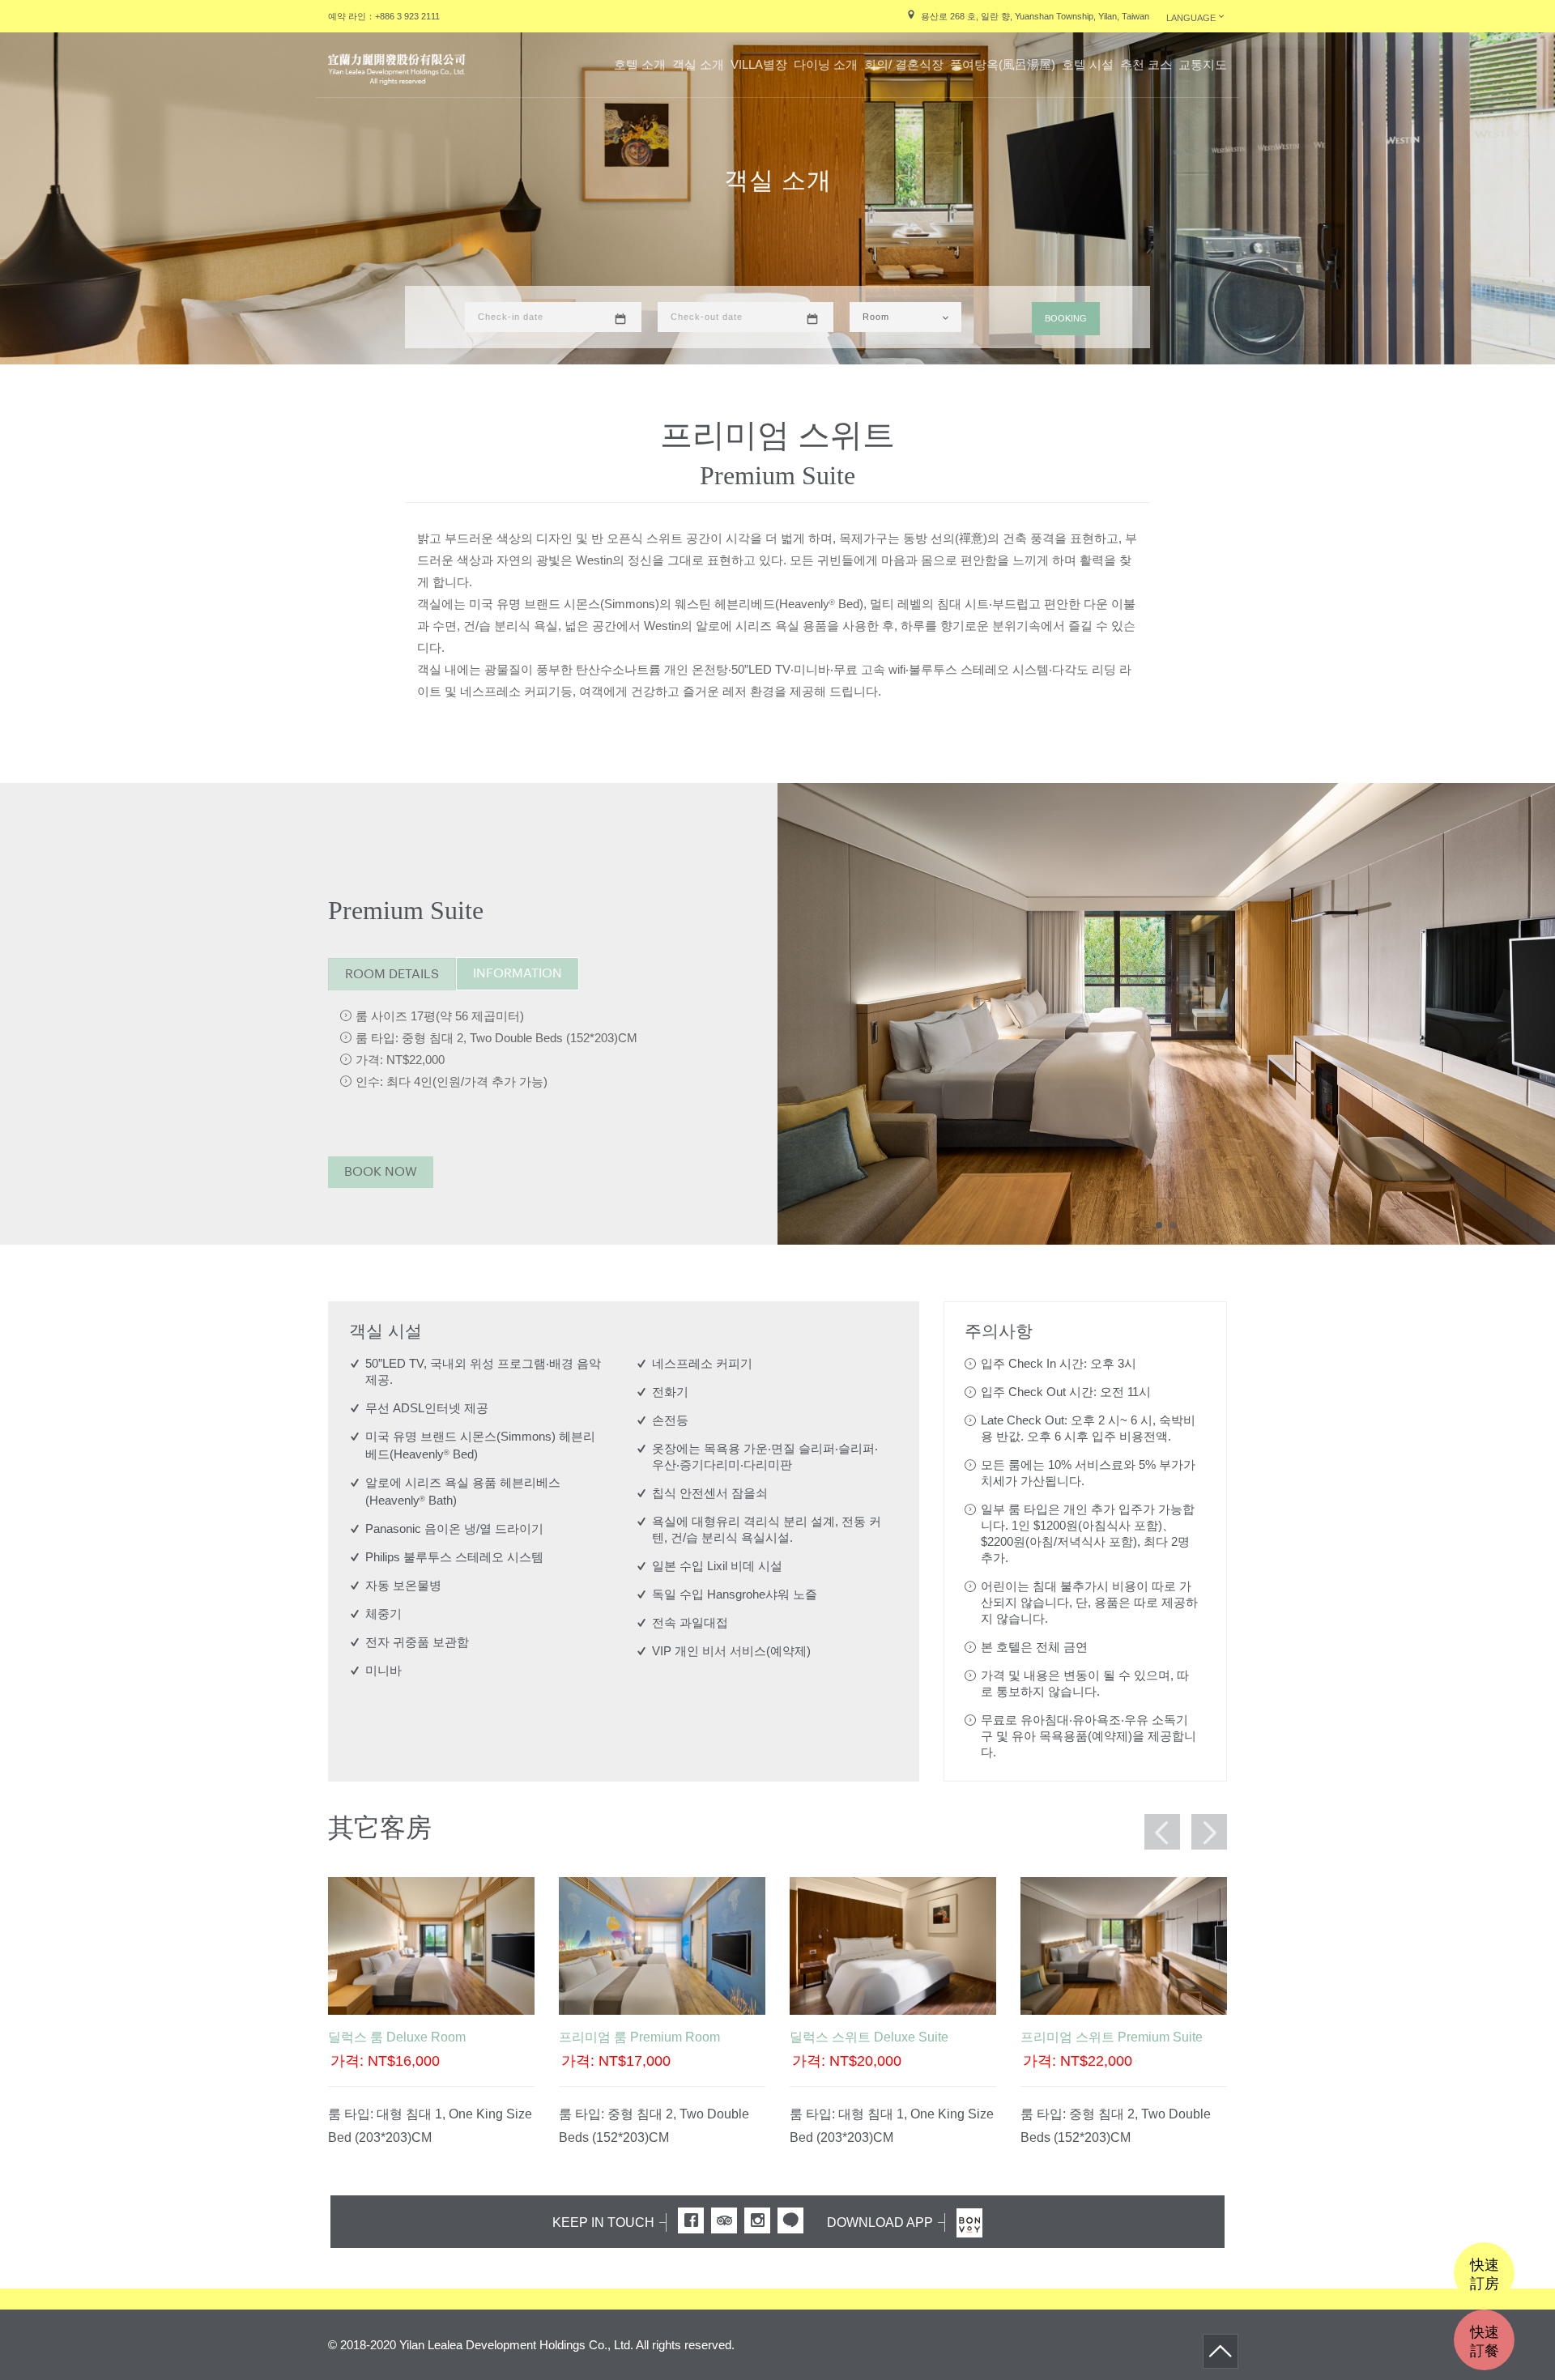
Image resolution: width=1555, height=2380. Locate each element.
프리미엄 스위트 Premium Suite (1112, 2037)
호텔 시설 (1088, 65)
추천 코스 (1146, 65)
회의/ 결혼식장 (904, 65)
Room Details (392, 974)
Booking (1066, 318)
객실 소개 (698, 65)
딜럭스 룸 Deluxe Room (397, 2037)
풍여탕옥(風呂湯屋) (1003, 65)
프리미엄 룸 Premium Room (639, 2037)
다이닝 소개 (826, 65)
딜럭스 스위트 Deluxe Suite (869, 2037)
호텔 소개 (640, 65)
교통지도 (1203, 65)
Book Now (381, 1172)
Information (518, 973)
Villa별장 (759, 65)
